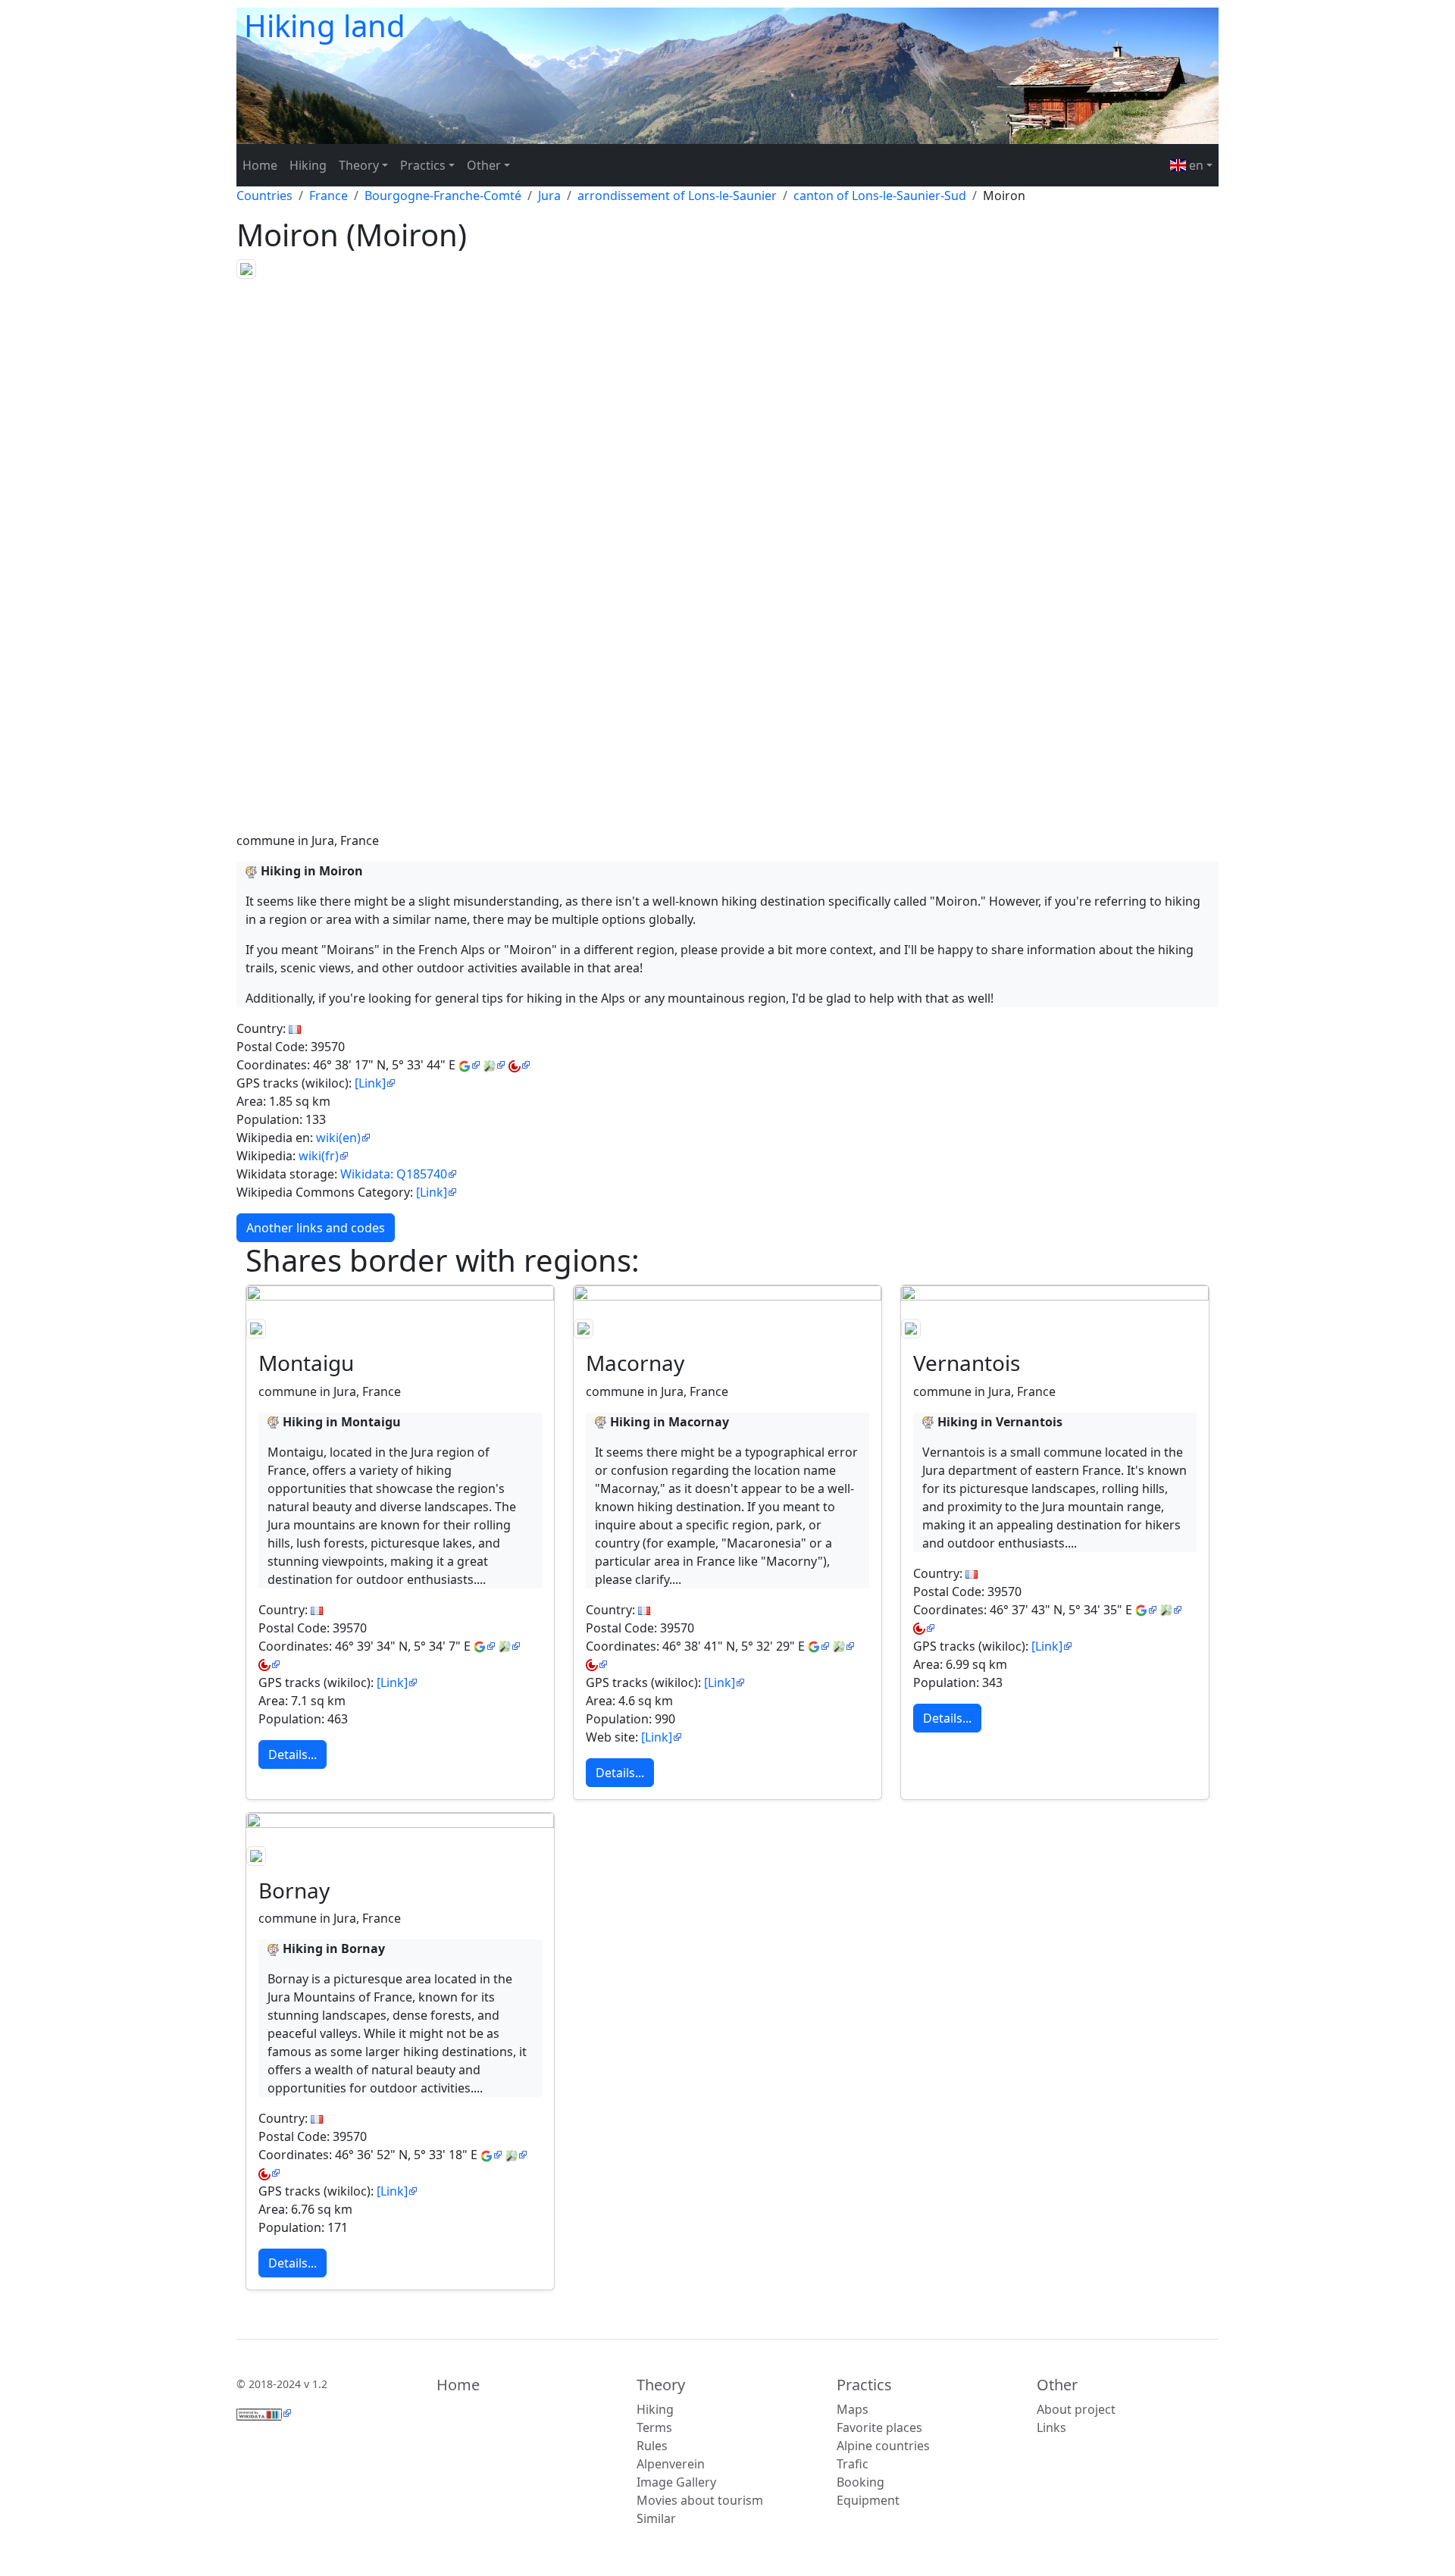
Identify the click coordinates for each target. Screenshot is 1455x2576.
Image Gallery (676, 2482)
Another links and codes (316, 1228)
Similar (656, 2518)
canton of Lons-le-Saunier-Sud (880, 196)
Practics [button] (423, 165)
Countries (264, 196)
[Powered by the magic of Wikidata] (264, 2413)
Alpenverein (671, 2464)
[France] (295, 1028)
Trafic (853, 2464)
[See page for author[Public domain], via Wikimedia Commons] (246, 268)
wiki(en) (338, 1138)
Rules (652, 2446)
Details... (293, 1754)
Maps (853, 2409)
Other (1057, 2385)
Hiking (308, 165)
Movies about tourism (700, 2500)
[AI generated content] (252, 871)
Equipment (868, 2500)
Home (260, 165)
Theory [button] (359, 165)
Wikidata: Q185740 (394, 1174)
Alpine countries (883, 2446)
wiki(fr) (319, 1156)
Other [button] (484, 165)
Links (1051, 2427)
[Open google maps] (469, 1065)
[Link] (370, 1083)
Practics (864, 2385)
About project (1076, 2409)
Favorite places (879, 2427)
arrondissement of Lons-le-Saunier (677, 196)
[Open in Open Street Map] (494, 1065)
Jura (549, 196)
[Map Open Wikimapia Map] (519, 1065)
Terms (654, 2427)
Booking (860, 2482)
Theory (661, 2385)
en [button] (1195, 165)
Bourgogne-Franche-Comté (443, 196)
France (329, 196)
